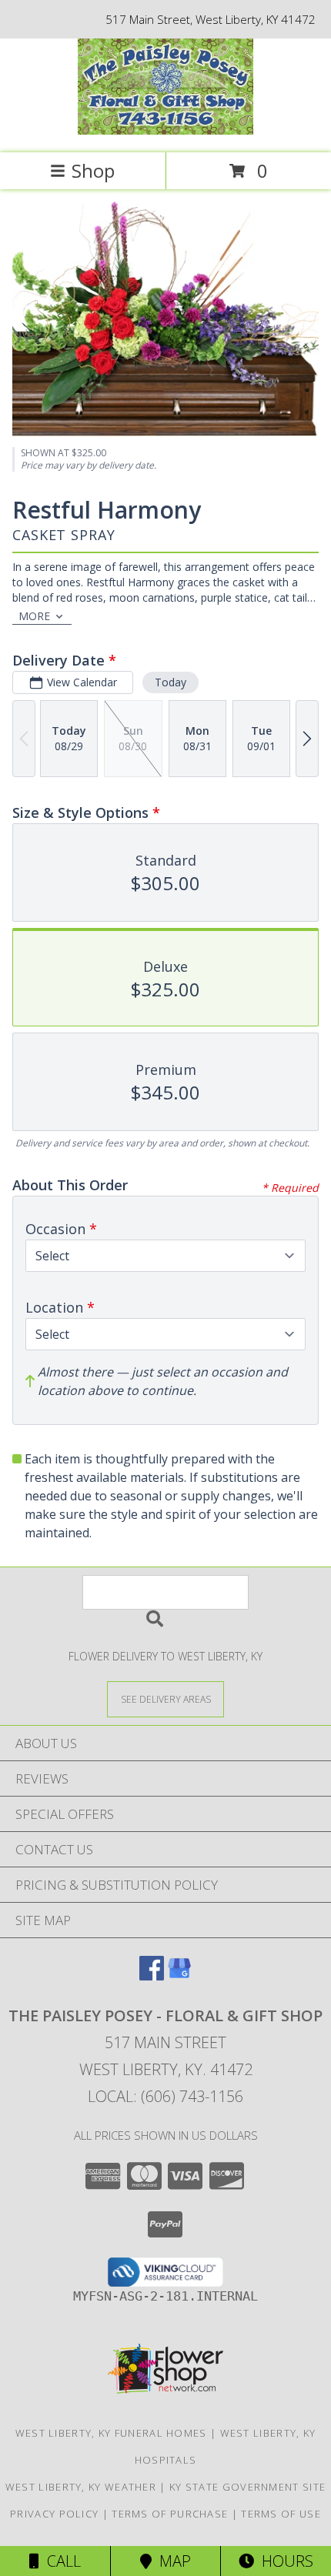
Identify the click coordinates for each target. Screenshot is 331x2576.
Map (171, 2561)
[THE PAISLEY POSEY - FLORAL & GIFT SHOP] (165, 130)
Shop (93, 170)
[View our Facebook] (152, 1975)
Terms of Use (281, 2514)
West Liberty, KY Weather (81, 2487)
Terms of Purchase (170, 2514)
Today (171, 682)
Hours (284, 2561)
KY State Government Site (247, 2487)
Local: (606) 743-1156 (165, 2096)
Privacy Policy (54, 2514)
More (34, 616)
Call (60, 2561)
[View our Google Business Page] (179, 1975)
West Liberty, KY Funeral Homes (111, 2433)
